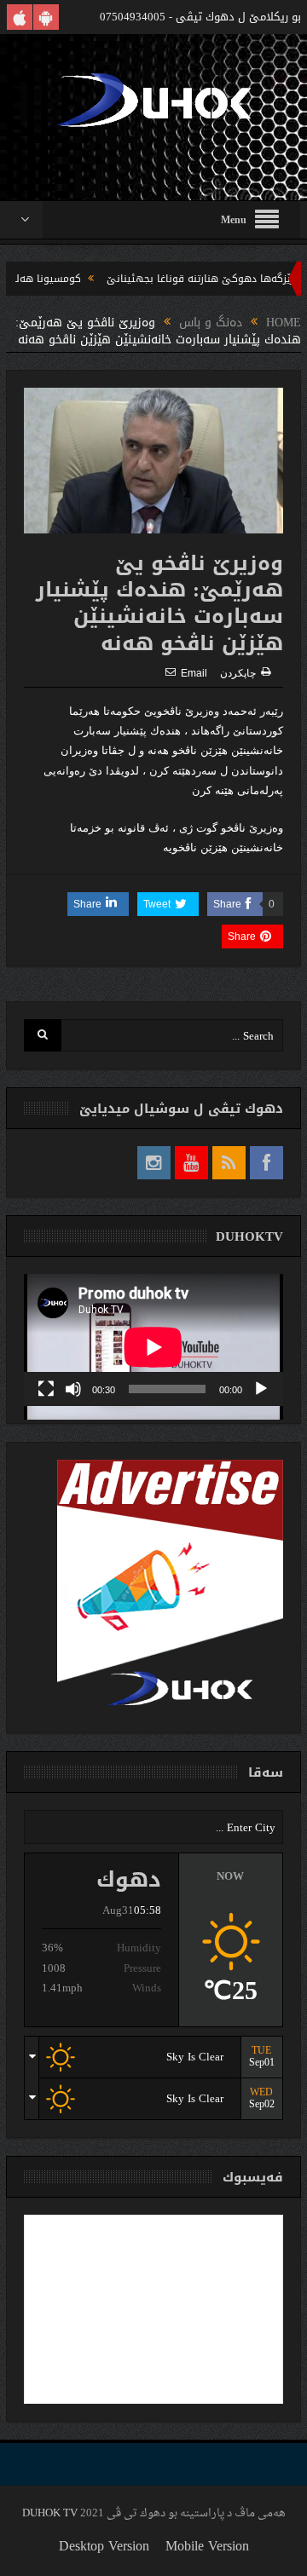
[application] (153, 1340)
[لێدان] (261, 1389)
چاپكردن (238, 673)
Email (194, 673)
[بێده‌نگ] (73, 1389)
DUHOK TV (50, 2513)
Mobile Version (207, 2546)
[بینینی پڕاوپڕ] (46, 1389)
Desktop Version (104, 2546)
